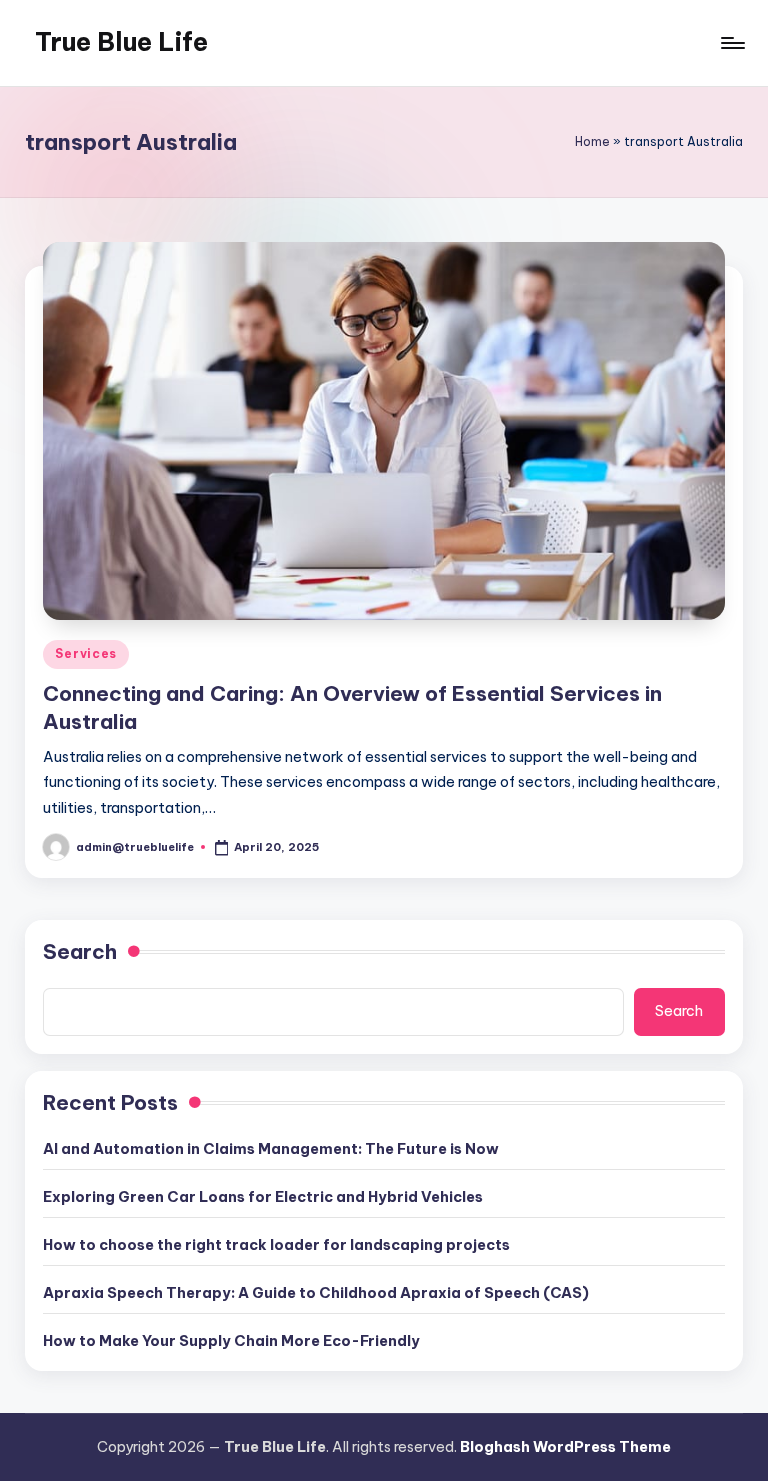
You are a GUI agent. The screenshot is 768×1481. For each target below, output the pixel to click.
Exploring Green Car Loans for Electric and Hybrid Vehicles (263, 1197)
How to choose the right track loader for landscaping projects (276, 1245)
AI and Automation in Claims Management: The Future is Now (271, 1149)
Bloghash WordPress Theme (565, 1447)
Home (592, 141)
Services (86, 653)
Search (80, 951)
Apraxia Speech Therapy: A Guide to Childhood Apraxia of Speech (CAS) (316, 1293)
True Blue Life (121, 42)
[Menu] (731, 43)
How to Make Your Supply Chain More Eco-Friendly (231, 1341)
